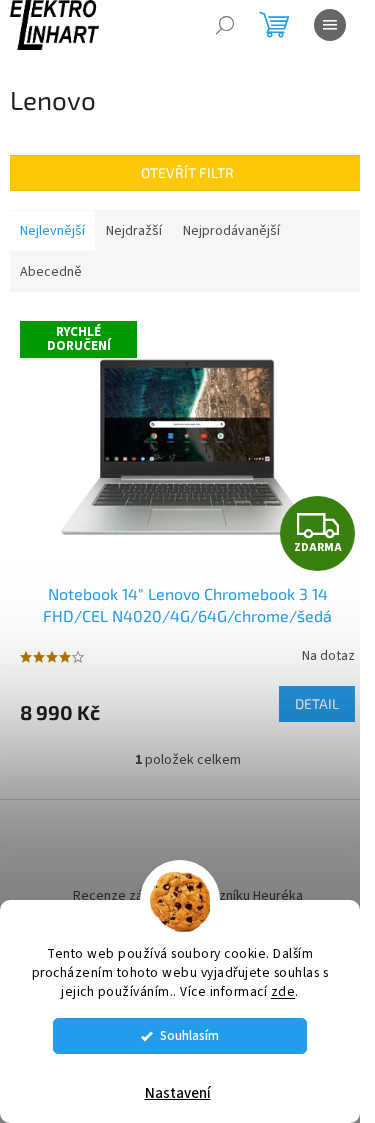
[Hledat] (225, 25)
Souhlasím (189, 1035)
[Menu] (330, 25)
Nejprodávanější (231, 231)
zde (283, 991)
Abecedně (51, 272)
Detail (317, 703)
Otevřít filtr (187, 172)
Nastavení (178, 1093)
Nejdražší (134, 231)
